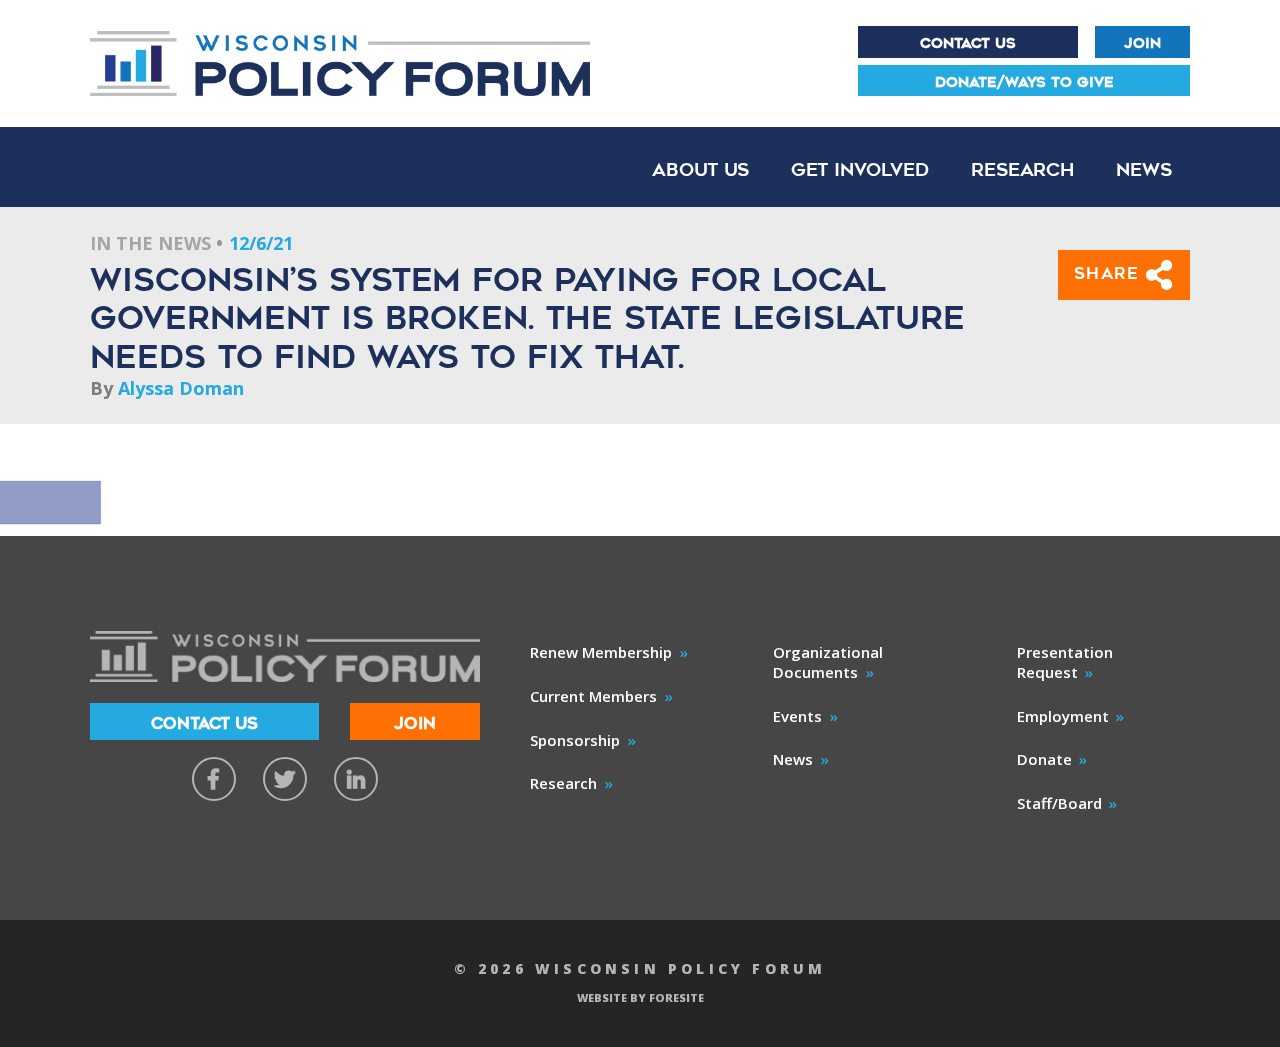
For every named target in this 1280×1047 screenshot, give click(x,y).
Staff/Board (1059, 803)
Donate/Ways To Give (1024, 82)
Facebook (214, 779)
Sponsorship (575, 740)
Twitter (285, 779)
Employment (1063, 716)
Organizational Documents (828, 662)
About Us (700, 169)
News (1144, 169)
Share (1110, 273)
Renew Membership (601, 652)
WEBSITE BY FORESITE (640, 997)
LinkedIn (356, 779)
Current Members (593, 696)
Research (1022, 169)
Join (1142, 43)
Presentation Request (1065, 662)
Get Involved (860, 169)
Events (797, 716)
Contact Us (968, 43)
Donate (1044, 759)
